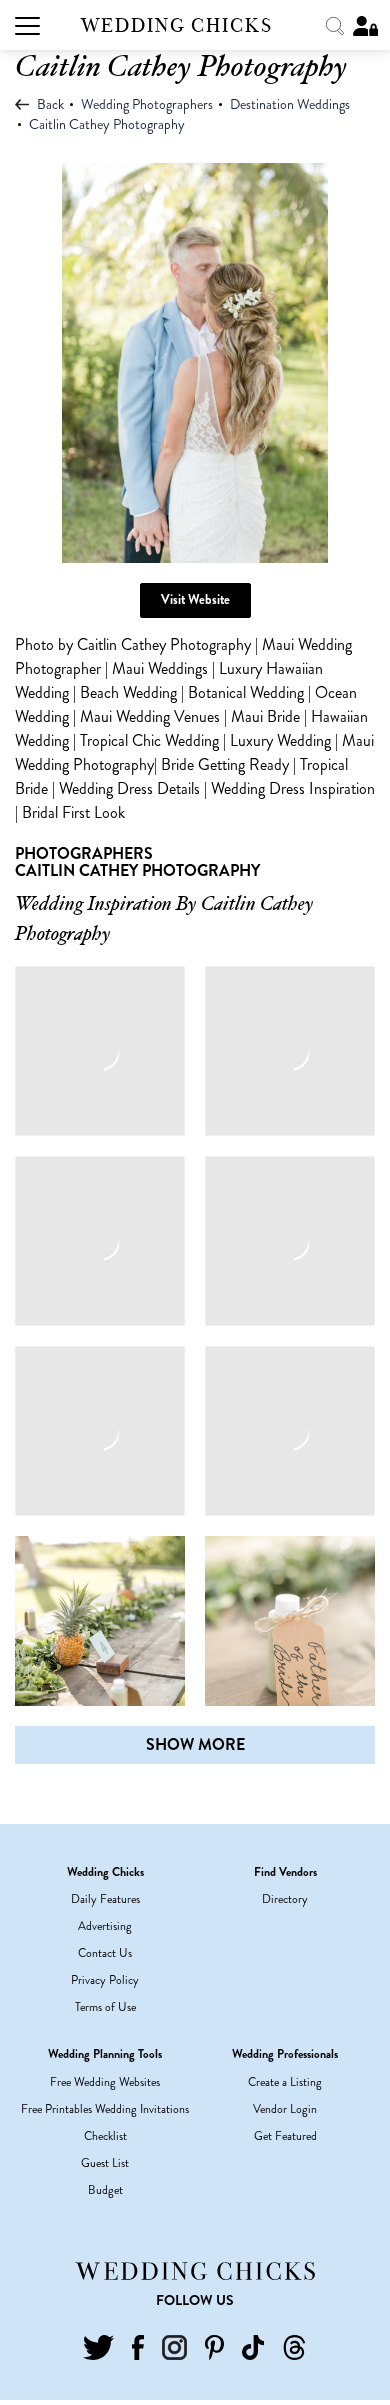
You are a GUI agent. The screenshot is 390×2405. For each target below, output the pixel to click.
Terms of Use (105, 2007)
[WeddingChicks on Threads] (294, 2346)
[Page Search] (337, 24)
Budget (105, 2190)
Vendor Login (285, 2109)
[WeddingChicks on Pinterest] (214, 2346)
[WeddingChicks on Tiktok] (253, 2346)
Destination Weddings (290, 104)
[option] (195, 363)
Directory (285, 1899)
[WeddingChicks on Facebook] (137, 2346)
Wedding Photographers (147, 104)
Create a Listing (285, 2082)
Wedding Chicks (177, 25)
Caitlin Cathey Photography (107, 124)
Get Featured (285, 2136)
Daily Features (105, 1899)
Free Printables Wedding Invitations (105, 2109)
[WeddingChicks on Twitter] (98, 2346)
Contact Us (105, 1953)
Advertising (105, 1926)
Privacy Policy (105, 1980)
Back (49, 104)
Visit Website (195, 599)
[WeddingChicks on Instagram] (174, 2346)
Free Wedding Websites (105, 2082)
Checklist (105, 2136)
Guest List (105, 2163)
